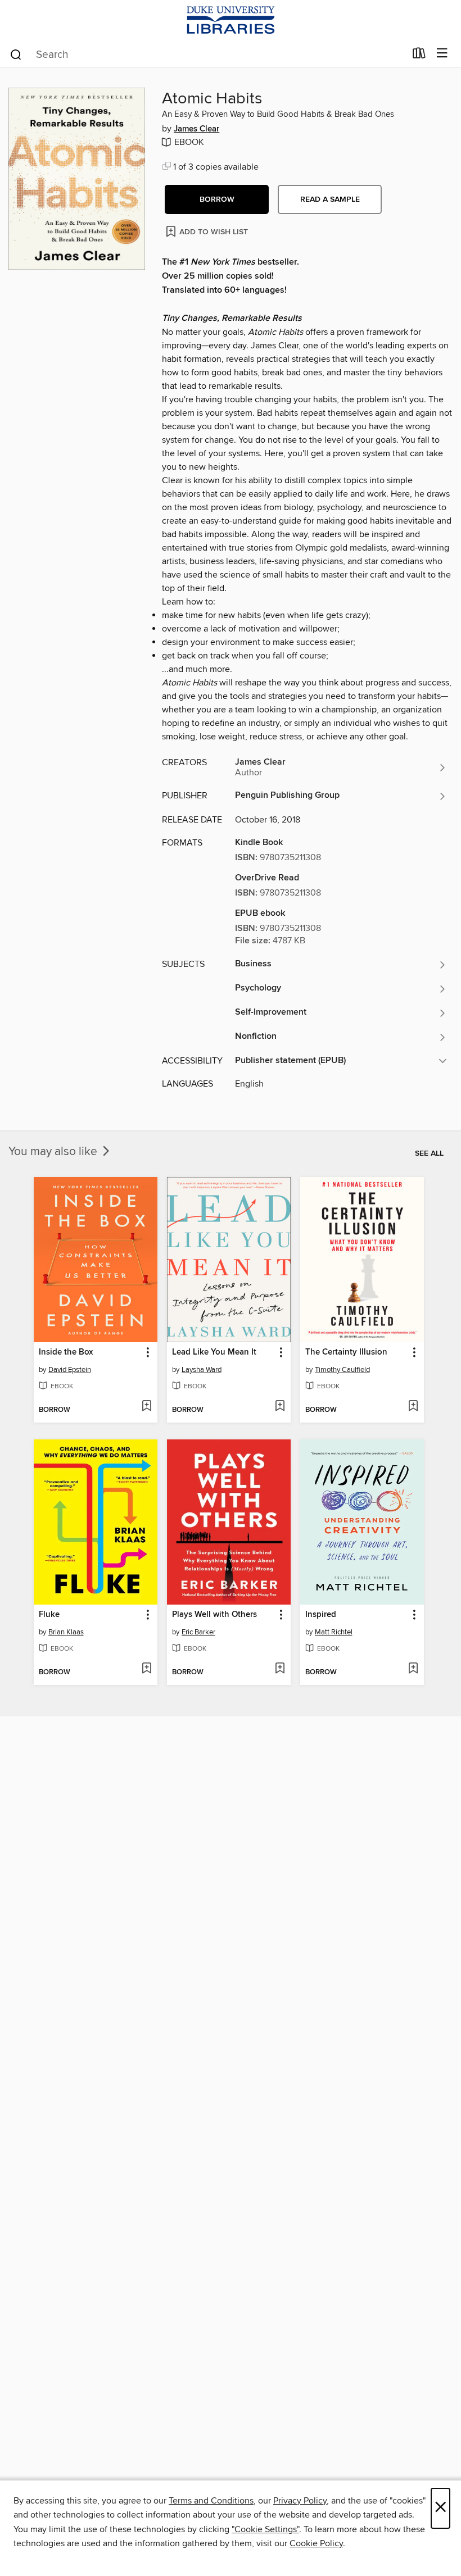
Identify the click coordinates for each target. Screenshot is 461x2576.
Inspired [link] (321, 1615)
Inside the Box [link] (66, 1352)
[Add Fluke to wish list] (146, 1669)
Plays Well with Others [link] (214, 1615)
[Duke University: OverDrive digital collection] (231, 20)
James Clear (196, 129)
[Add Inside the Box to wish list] (146, 1407)
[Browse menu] (442, 54)
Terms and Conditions (211, 2501)
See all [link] (429, 1153)
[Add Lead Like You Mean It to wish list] (280, 1407)
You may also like (54, 1152)
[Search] (16, 54)
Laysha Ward (202, 1370)
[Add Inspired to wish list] (413, 1669)
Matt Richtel (334, 1632)
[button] (217, 199)
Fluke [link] (49, 1615)
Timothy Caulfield (342, 1370)
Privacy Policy (300, 2501)
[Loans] (419, 56)
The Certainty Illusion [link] (346, 1352)
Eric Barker (198, 1632)
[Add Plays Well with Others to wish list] (280, 1669)
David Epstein (70, 1370)
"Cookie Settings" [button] (265, 2529)
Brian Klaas (66, 1632)
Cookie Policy (316, 2543)
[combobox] (207, 54)
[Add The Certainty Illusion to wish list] (413, 1407)
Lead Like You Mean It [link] (214, 1352)
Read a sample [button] (330, 199)
